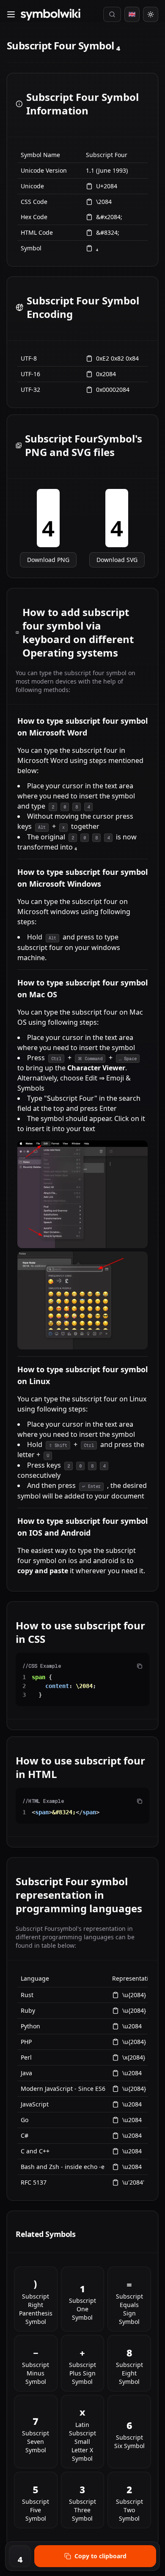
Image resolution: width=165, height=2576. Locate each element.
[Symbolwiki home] (50, 15)
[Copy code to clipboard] (140, 1666)
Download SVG (117, 560)
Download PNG (48, 560)
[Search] (112, 14)
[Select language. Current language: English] (132, 14)
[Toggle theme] (151, 14)
